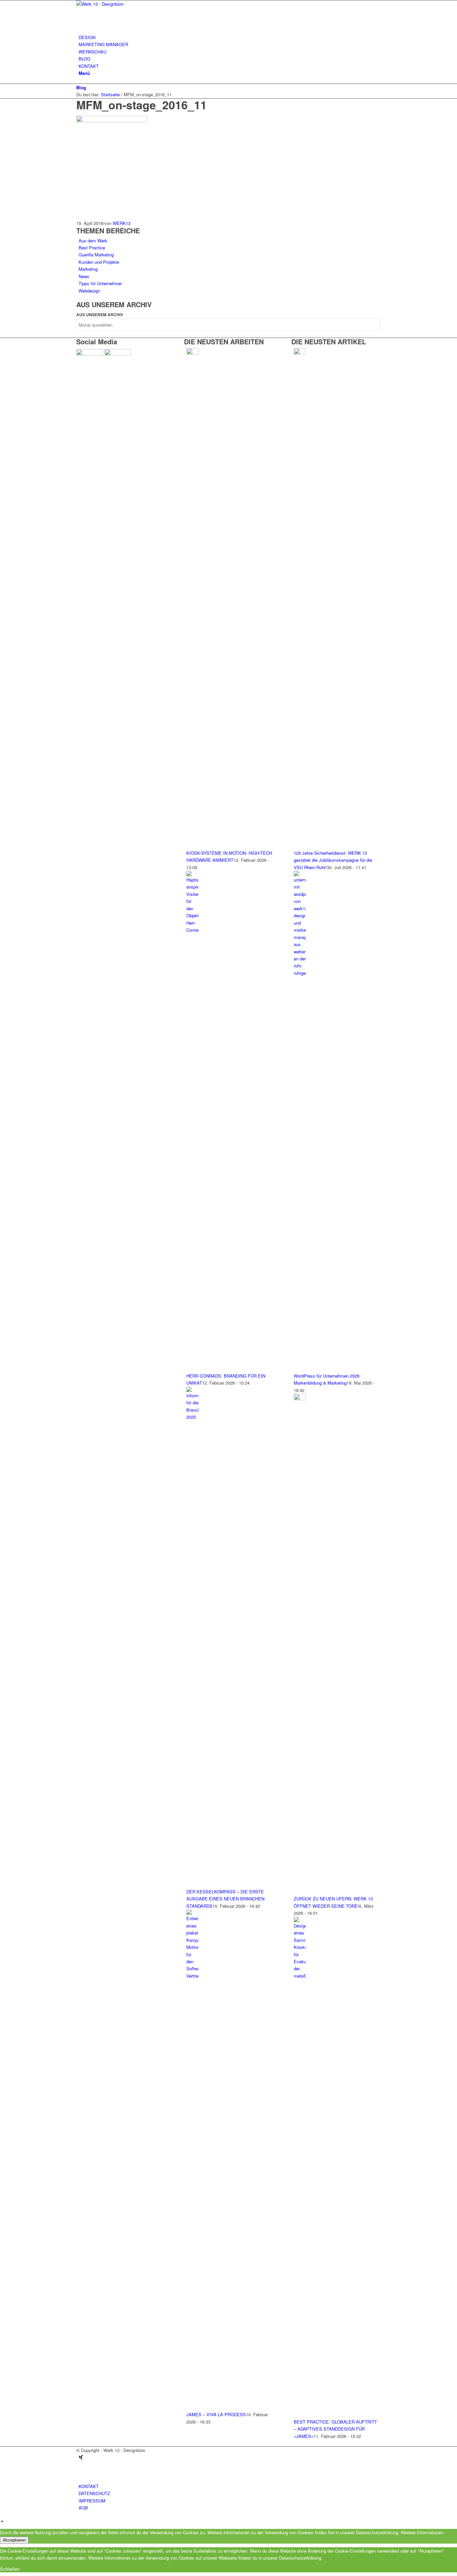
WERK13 (122, 223)
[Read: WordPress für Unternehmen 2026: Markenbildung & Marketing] (300, 973)
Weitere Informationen (422, 2532)
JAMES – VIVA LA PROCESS (216, 2414)
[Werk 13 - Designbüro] (126, 4)
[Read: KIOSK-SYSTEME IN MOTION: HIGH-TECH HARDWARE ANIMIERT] (192, 353)
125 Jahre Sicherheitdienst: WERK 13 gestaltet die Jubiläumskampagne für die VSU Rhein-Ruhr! (333, 860)
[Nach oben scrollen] (2, 2522)
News (84, 276)
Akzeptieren (14, 2540)
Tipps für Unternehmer (100, 283)
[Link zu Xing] (81, 2457)
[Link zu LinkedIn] (80, 2465)
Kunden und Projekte (99, 262)
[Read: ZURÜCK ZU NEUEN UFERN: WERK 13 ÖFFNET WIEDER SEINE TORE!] (300, 1398)
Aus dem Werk (93, 241)
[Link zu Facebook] (80, 2472)
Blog (81, 87)
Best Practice (92, 248)
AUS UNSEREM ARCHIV (100, 315)
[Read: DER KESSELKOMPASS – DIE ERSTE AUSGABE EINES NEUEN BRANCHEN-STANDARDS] (192, 1417)
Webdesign (89, 291)
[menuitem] (230, 37)
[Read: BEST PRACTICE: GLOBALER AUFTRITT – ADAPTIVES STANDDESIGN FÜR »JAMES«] (300, 1976)
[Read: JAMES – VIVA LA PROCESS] (192, 1976)
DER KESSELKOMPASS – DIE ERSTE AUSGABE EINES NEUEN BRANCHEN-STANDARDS (226, 1899)
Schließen (10, 2569)
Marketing (88, 269)
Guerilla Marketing (96, 255)
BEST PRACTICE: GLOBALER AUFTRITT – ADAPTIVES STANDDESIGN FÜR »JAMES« (335, 2429)
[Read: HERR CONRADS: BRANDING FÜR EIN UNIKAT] (192, 930)
